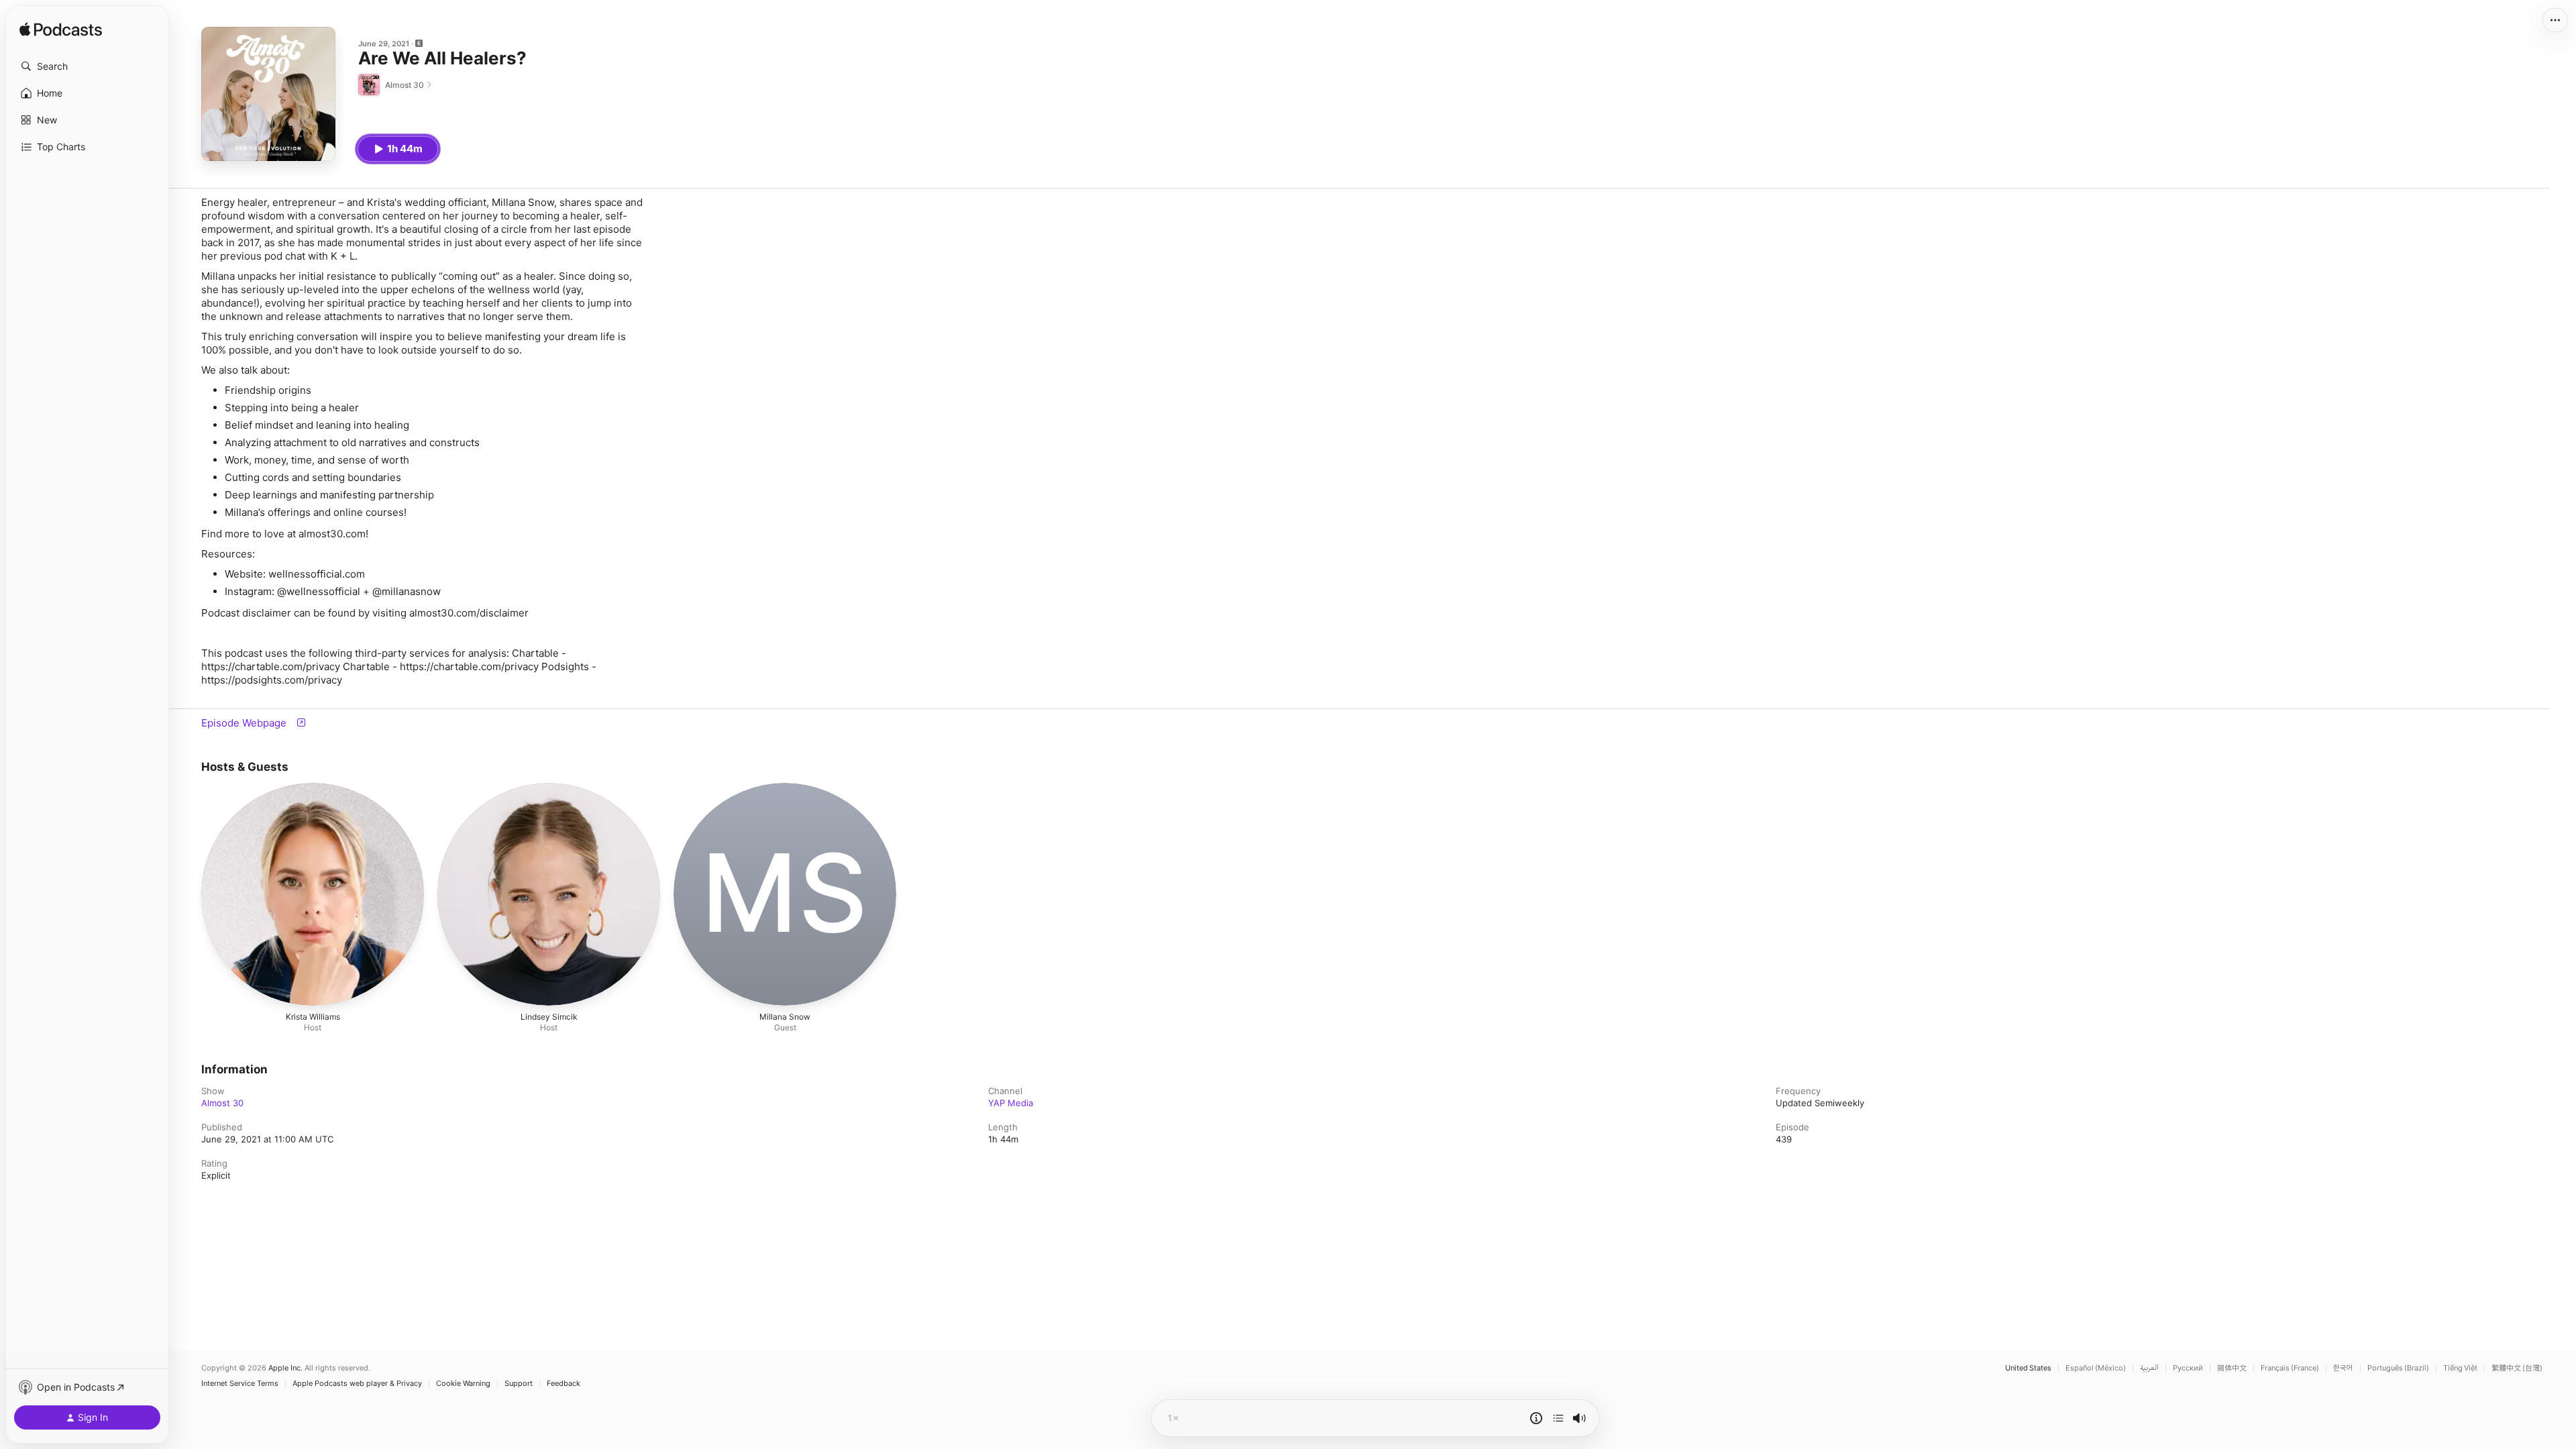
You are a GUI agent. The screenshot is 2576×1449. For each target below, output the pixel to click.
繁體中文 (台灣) (2517, 1368)
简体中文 (2232, 1368)
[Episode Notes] (1536, 1418)
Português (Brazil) (2398, 1368)
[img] (61, 30)
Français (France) (2290, 1368)
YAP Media (1011, 1103)
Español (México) (2096, 1368)
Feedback (563, 1384)
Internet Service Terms (240, 1384)
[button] (87, 66)
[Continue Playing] (1558, 1418)
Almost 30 (222, 1103)
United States (2028, 1368)
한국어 (2343, 1368)
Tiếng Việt (2460, 1368)
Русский (2188, 1368)
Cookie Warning (463, 1384)
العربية (2149, 1368)
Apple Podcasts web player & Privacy (357, 1384)
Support (519, 1384)
